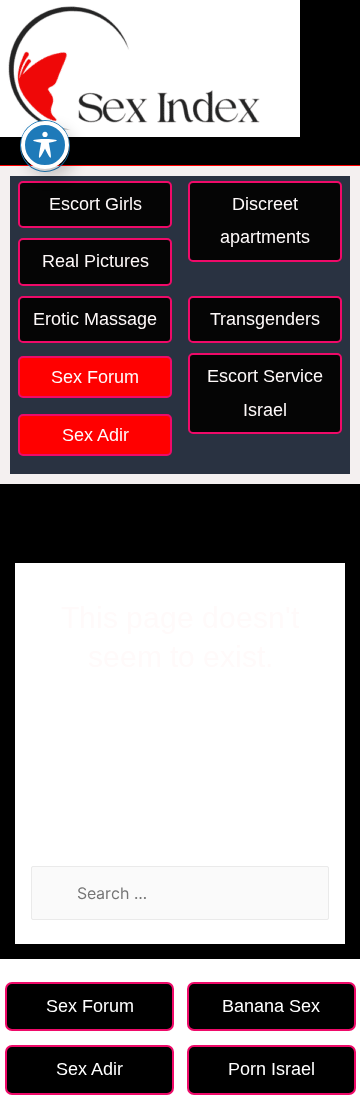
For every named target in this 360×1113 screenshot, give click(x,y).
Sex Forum (95, 377)
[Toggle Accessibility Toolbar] (45, 145)
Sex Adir (95, 435)
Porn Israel (271, 1069)
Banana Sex (271, 1006)
